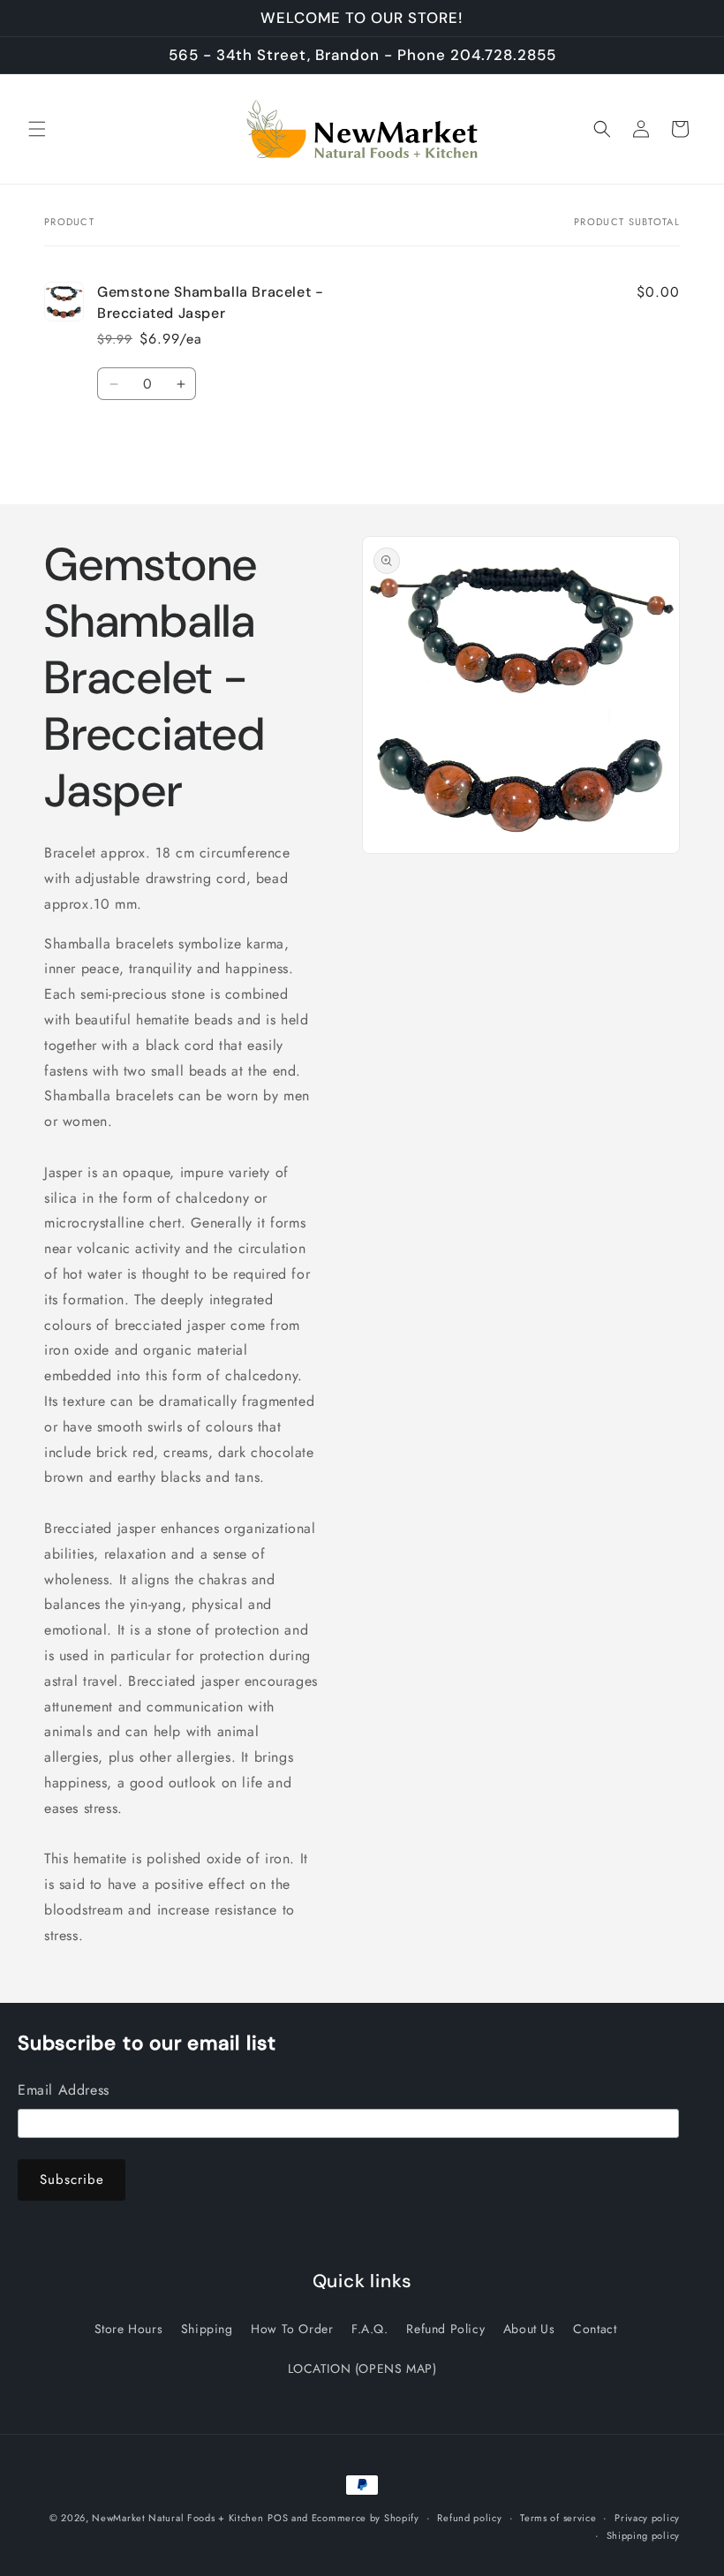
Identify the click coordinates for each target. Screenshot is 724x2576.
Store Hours (129, 2329)
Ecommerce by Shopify (366, 2518)
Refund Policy (445, 2329)
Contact (595, 2329)
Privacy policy (647, 2518)
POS (278, 2518)
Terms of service (558, 2518)
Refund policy (469, 2518)
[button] (37, 129)
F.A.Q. (370, 2329)
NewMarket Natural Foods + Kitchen (177, 2518)
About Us (529, 2329)
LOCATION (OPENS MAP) (362, 2368)
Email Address (64, 2090)
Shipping (207, 2329)
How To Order (292, 2329)
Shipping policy (644, 2535)
